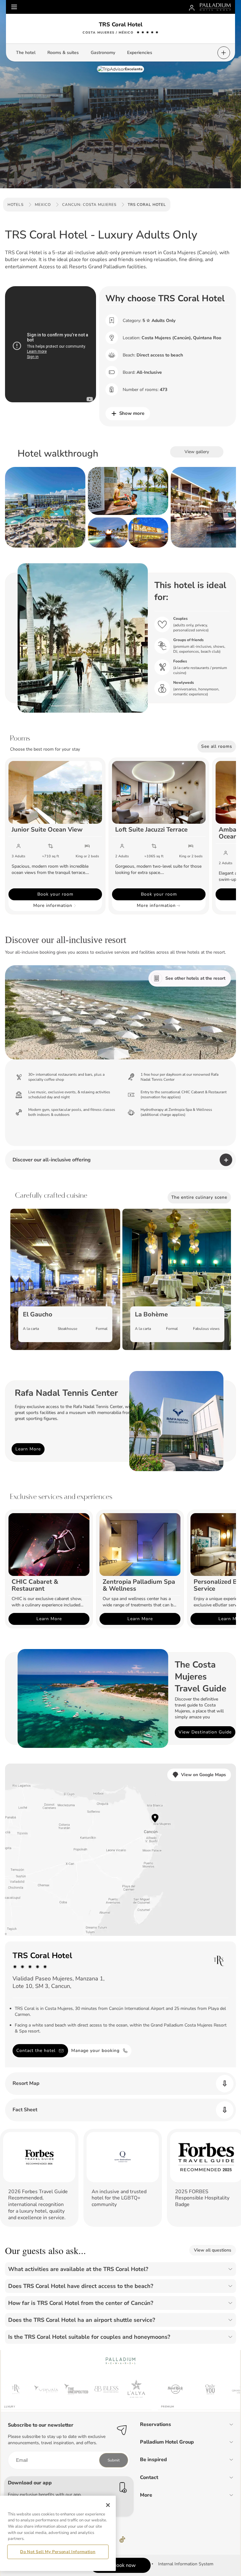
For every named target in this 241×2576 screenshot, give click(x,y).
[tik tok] (122, 2540)
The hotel (26, 53)
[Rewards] (192, 7)
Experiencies (140, 53)
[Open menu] (14, 7)
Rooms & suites (63, 53)
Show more (132, 413)
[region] (58, 2533)
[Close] (108, 2505)
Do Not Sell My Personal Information (58, 2552)
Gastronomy (103, 53)
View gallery (197, 452)
